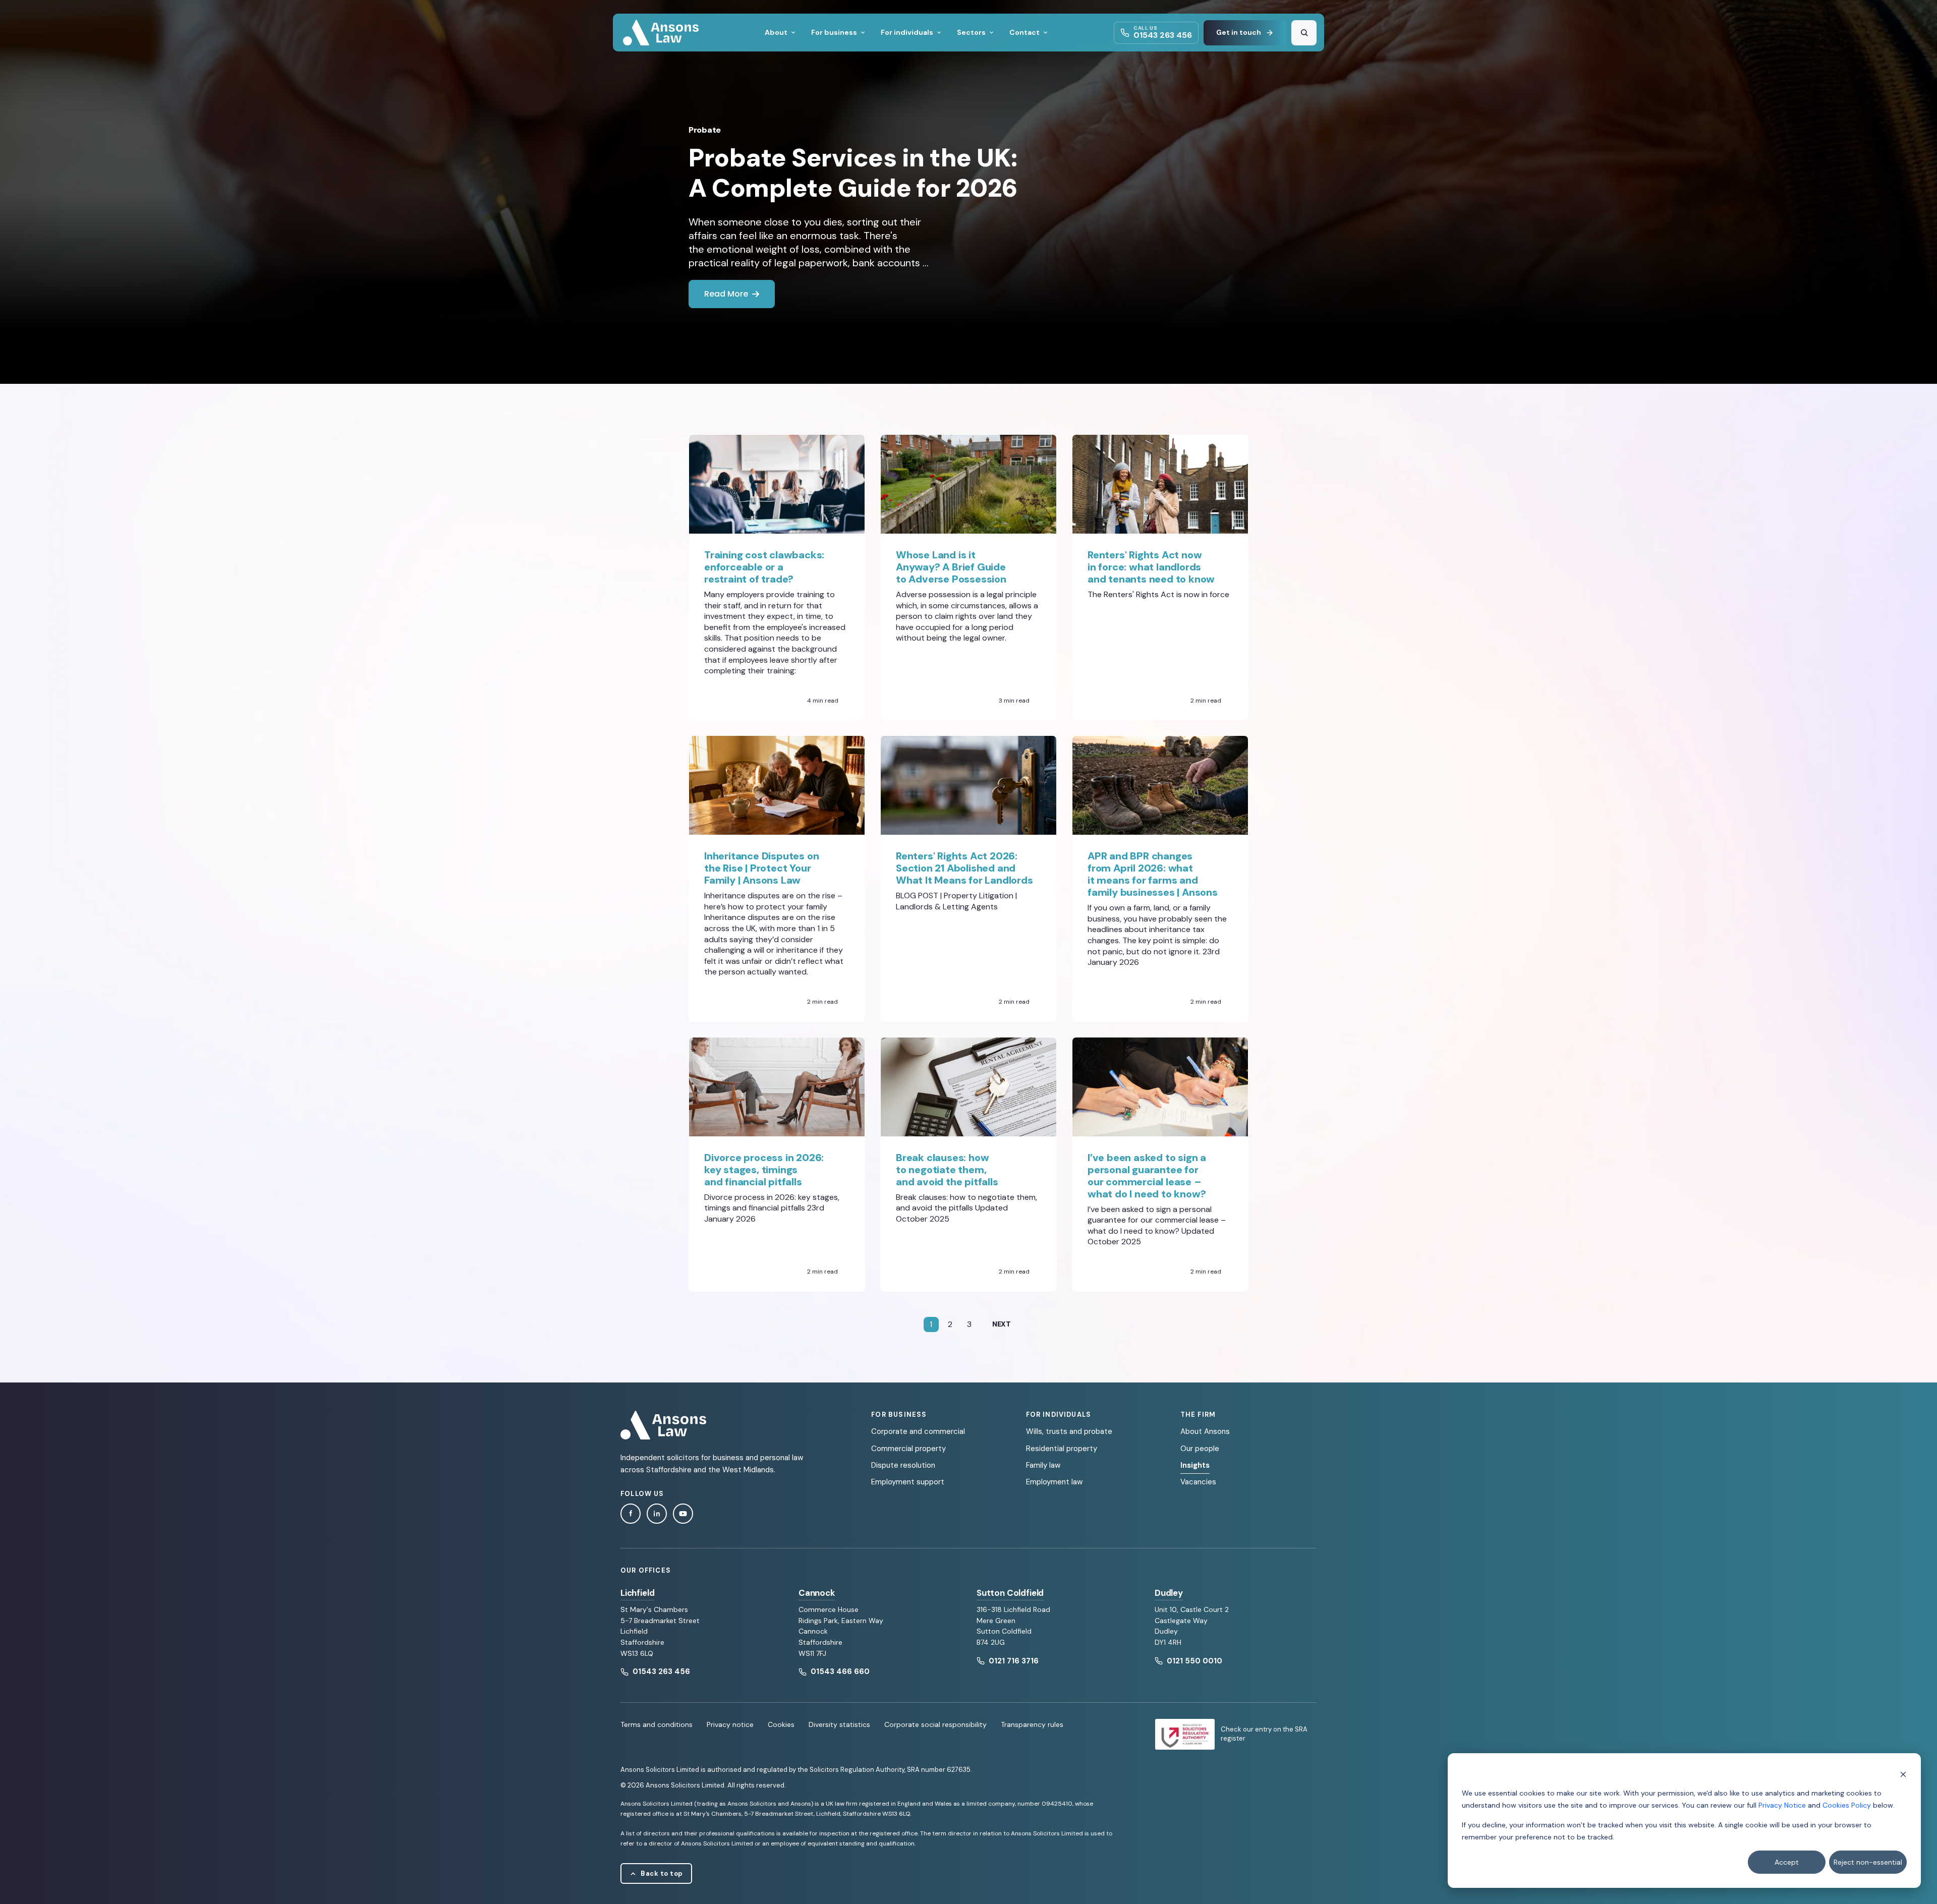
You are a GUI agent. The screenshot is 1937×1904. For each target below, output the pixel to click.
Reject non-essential (1868, 1862)
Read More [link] (726, 294)
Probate (705, 130)
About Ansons (1205, 1431)
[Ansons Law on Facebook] (631, 1514)
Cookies (781, 1724)
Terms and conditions (657, 1724)
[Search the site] (1304, 33)
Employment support (908, 1482)
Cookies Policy (1847, 1805)
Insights (1195, 1465)
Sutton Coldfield (1010, 1593)
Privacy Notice (1782, 1805)
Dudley (1169, 1593)
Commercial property (908, 1449)
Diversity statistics (839, 1724)
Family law (1043, 1465)
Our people (1200, 1449)
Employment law (1054, 1482)
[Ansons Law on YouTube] (683, 1514)
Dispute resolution (903, 1465)
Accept (1787, 1862)
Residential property (1062, 1449)
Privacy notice (730, 1724)
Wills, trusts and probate (1069, 1431)
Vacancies (1198, 1482)
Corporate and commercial (918, 1431)
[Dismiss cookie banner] (1903, 1774)
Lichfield (637, 1593)
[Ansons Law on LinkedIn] (657, 1514)
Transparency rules (1032, 1724)
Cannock (817, 1593)
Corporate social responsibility (935, 1724)
